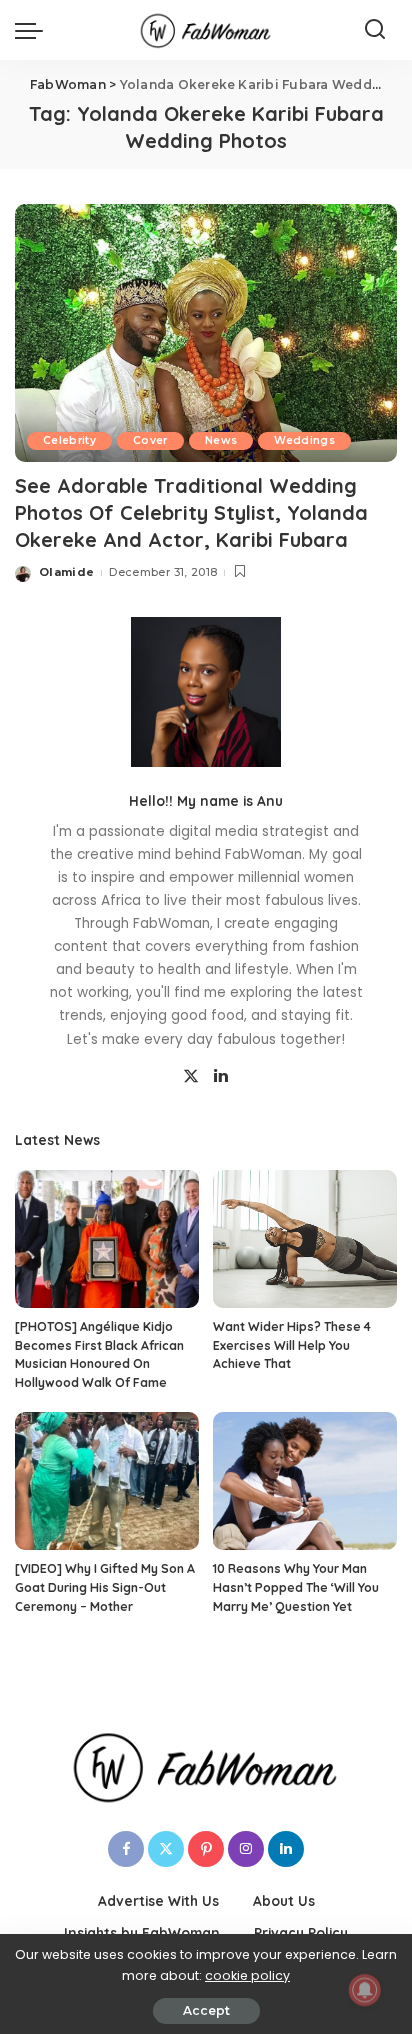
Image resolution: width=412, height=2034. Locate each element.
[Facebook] (126, 1849)
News (221, 440)
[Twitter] (191, 1077)
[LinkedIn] (221, 1077)
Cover (150, 440)
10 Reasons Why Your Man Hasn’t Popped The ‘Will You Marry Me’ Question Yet (296, 1587)
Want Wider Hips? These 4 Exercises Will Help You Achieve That (292, 1345)
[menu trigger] (34, 30)
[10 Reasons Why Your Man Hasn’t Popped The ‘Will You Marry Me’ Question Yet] (305, 1481)
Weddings (304, 440)
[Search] (375, 30)
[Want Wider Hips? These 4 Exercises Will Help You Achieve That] (305, 1239)
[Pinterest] (206, 1849)
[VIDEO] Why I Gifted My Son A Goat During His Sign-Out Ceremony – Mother (105, 1587)
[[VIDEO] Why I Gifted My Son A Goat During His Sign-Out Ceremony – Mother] (107, 1481)
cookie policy (247, 1975)
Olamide (66, 572)
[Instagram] (246, 1849)
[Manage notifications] (365, 1990)
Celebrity (69, 440)
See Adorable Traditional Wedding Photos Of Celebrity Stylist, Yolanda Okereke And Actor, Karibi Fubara (191, 512)
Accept (206, 2010)
